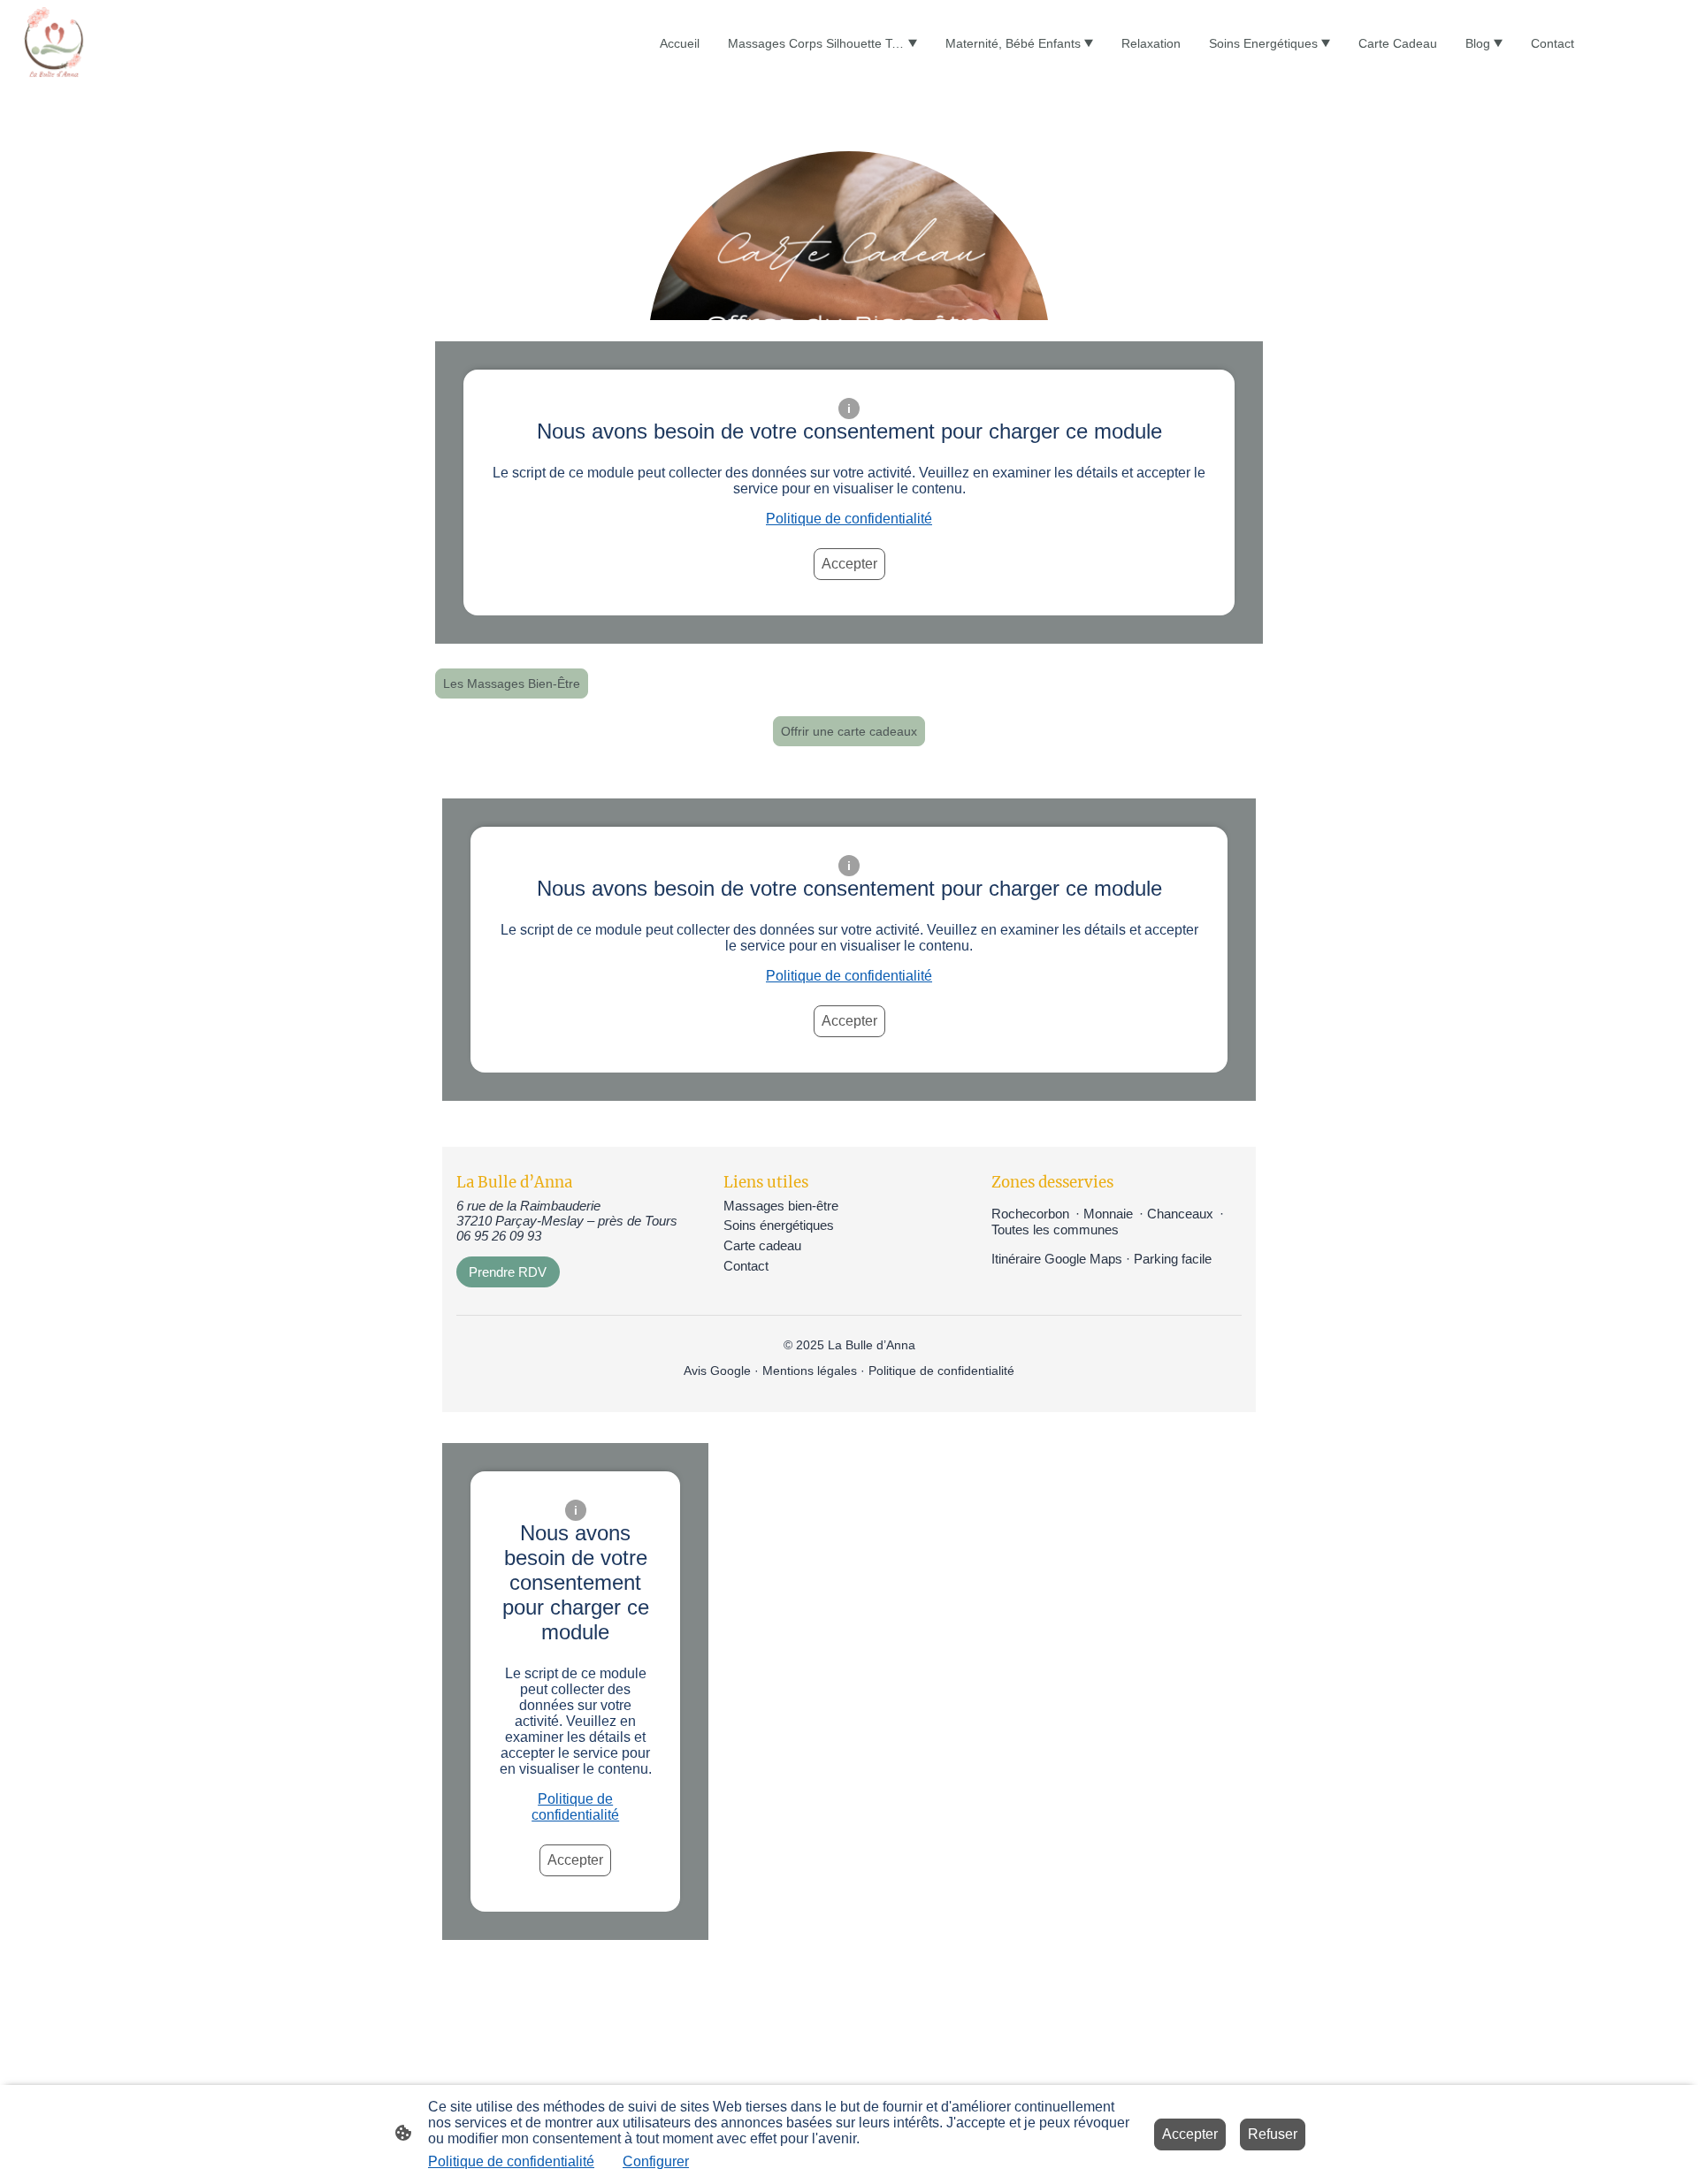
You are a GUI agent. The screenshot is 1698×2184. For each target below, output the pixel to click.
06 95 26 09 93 (499, 1236)
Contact (746, 1266)
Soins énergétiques (779, 1225)
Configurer (656, 2161)
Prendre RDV (508, 1272)
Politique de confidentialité (849, 519)
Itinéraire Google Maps (1059, 1259)
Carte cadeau (762, 1245)
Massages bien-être (781, 1206)
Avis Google (717, 1371)
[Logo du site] (55, 44)
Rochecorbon (1030, 1214)
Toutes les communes (1055, 1229)
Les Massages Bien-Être (512, 683)
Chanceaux (1180, 1214)
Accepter (849, 564)
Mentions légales (810, 1371)
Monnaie (1108, 1214)
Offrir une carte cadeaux (849, 731)
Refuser (1273, 2134)
